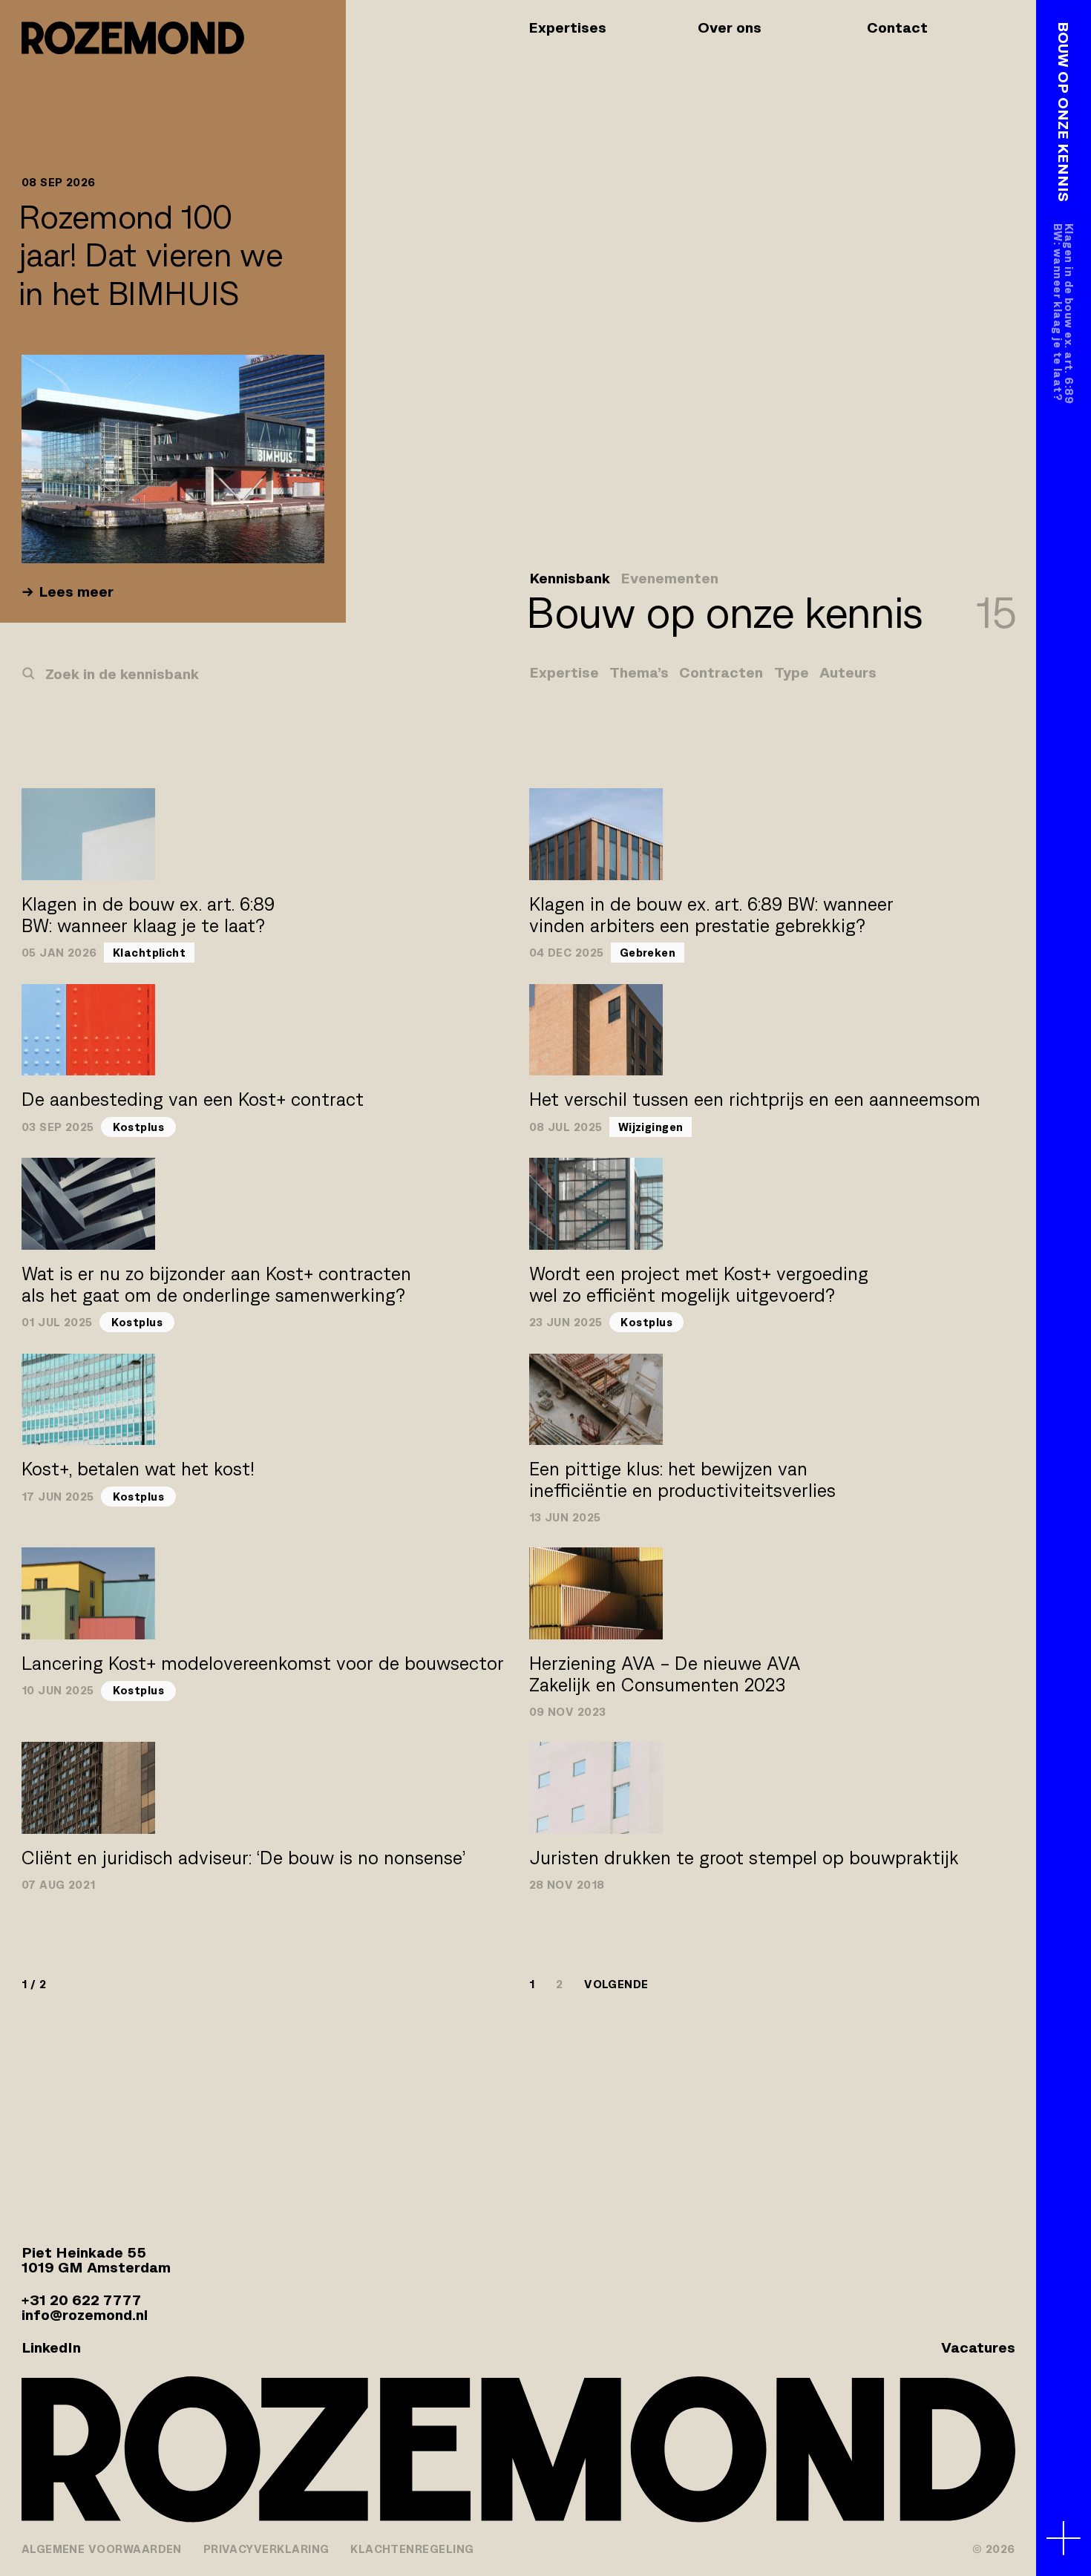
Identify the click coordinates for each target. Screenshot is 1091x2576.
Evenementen (669, 579)
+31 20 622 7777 (81, 2300)
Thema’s (639, 673)
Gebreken (648, 953)
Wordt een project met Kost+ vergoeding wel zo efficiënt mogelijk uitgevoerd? (699, 1285)
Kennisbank (570, 579)
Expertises (567, 27)
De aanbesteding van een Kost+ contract (193, 1099)
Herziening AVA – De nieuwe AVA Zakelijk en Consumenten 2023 (665, 1674)
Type (792, 673)
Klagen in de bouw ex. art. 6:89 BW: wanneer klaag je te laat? (148, 915)
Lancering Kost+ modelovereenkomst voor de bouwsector (263, 1664)
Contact (897, 27)
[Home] (133, 38)
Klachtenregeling (412, 2549)
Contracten (721, 673)
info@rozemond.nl (85, 2315)
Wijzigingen (651, 1127)
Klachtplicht (150, 953)
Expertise (564, 673)
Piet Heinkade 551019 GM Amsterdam (96, 2260)
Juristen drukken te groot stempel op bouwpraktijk (744, 1858)
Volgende (616, 1984)
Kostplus (139, 1127)
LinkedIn (51, 2347)
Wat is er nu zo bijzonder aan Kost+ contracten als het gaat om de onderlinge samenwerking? (216, 1285)
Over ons (730, 27)
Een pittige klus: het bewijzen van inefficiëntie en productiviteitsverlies (682, 1480)
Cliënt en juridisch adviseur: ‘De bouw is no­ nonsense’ (243, 1858)
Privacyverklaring (266, 2549)
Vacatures (978, 2347)
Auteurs (848, 673)
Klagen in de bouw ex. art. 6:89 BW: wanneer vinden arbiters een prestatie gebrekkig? (711, 915)
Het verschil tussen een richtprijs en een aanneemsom (755, 1099)
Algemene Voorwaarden (102, 2549)
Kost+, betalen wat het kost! (138, 1469)
